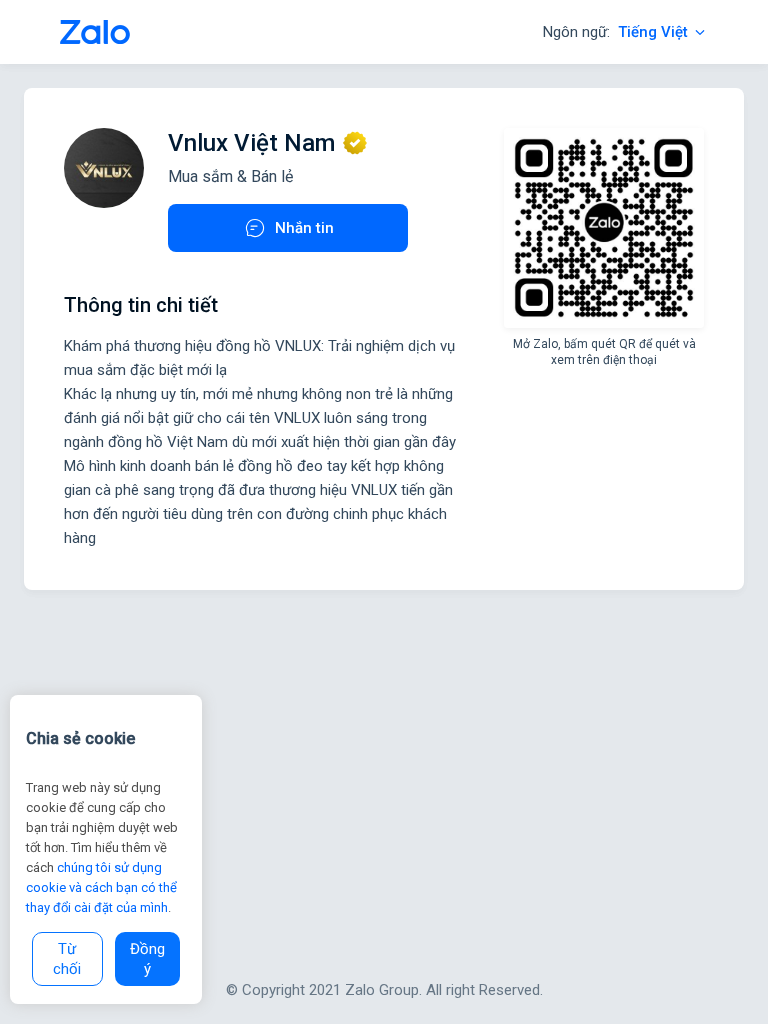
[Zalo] (95, 32)
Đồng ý (147, 959)
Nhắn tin (304, 228)
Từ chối (67, 959)
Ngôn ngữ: (615, 32)
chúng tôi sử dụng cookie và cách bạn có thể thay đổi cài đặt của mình (101, 887)
